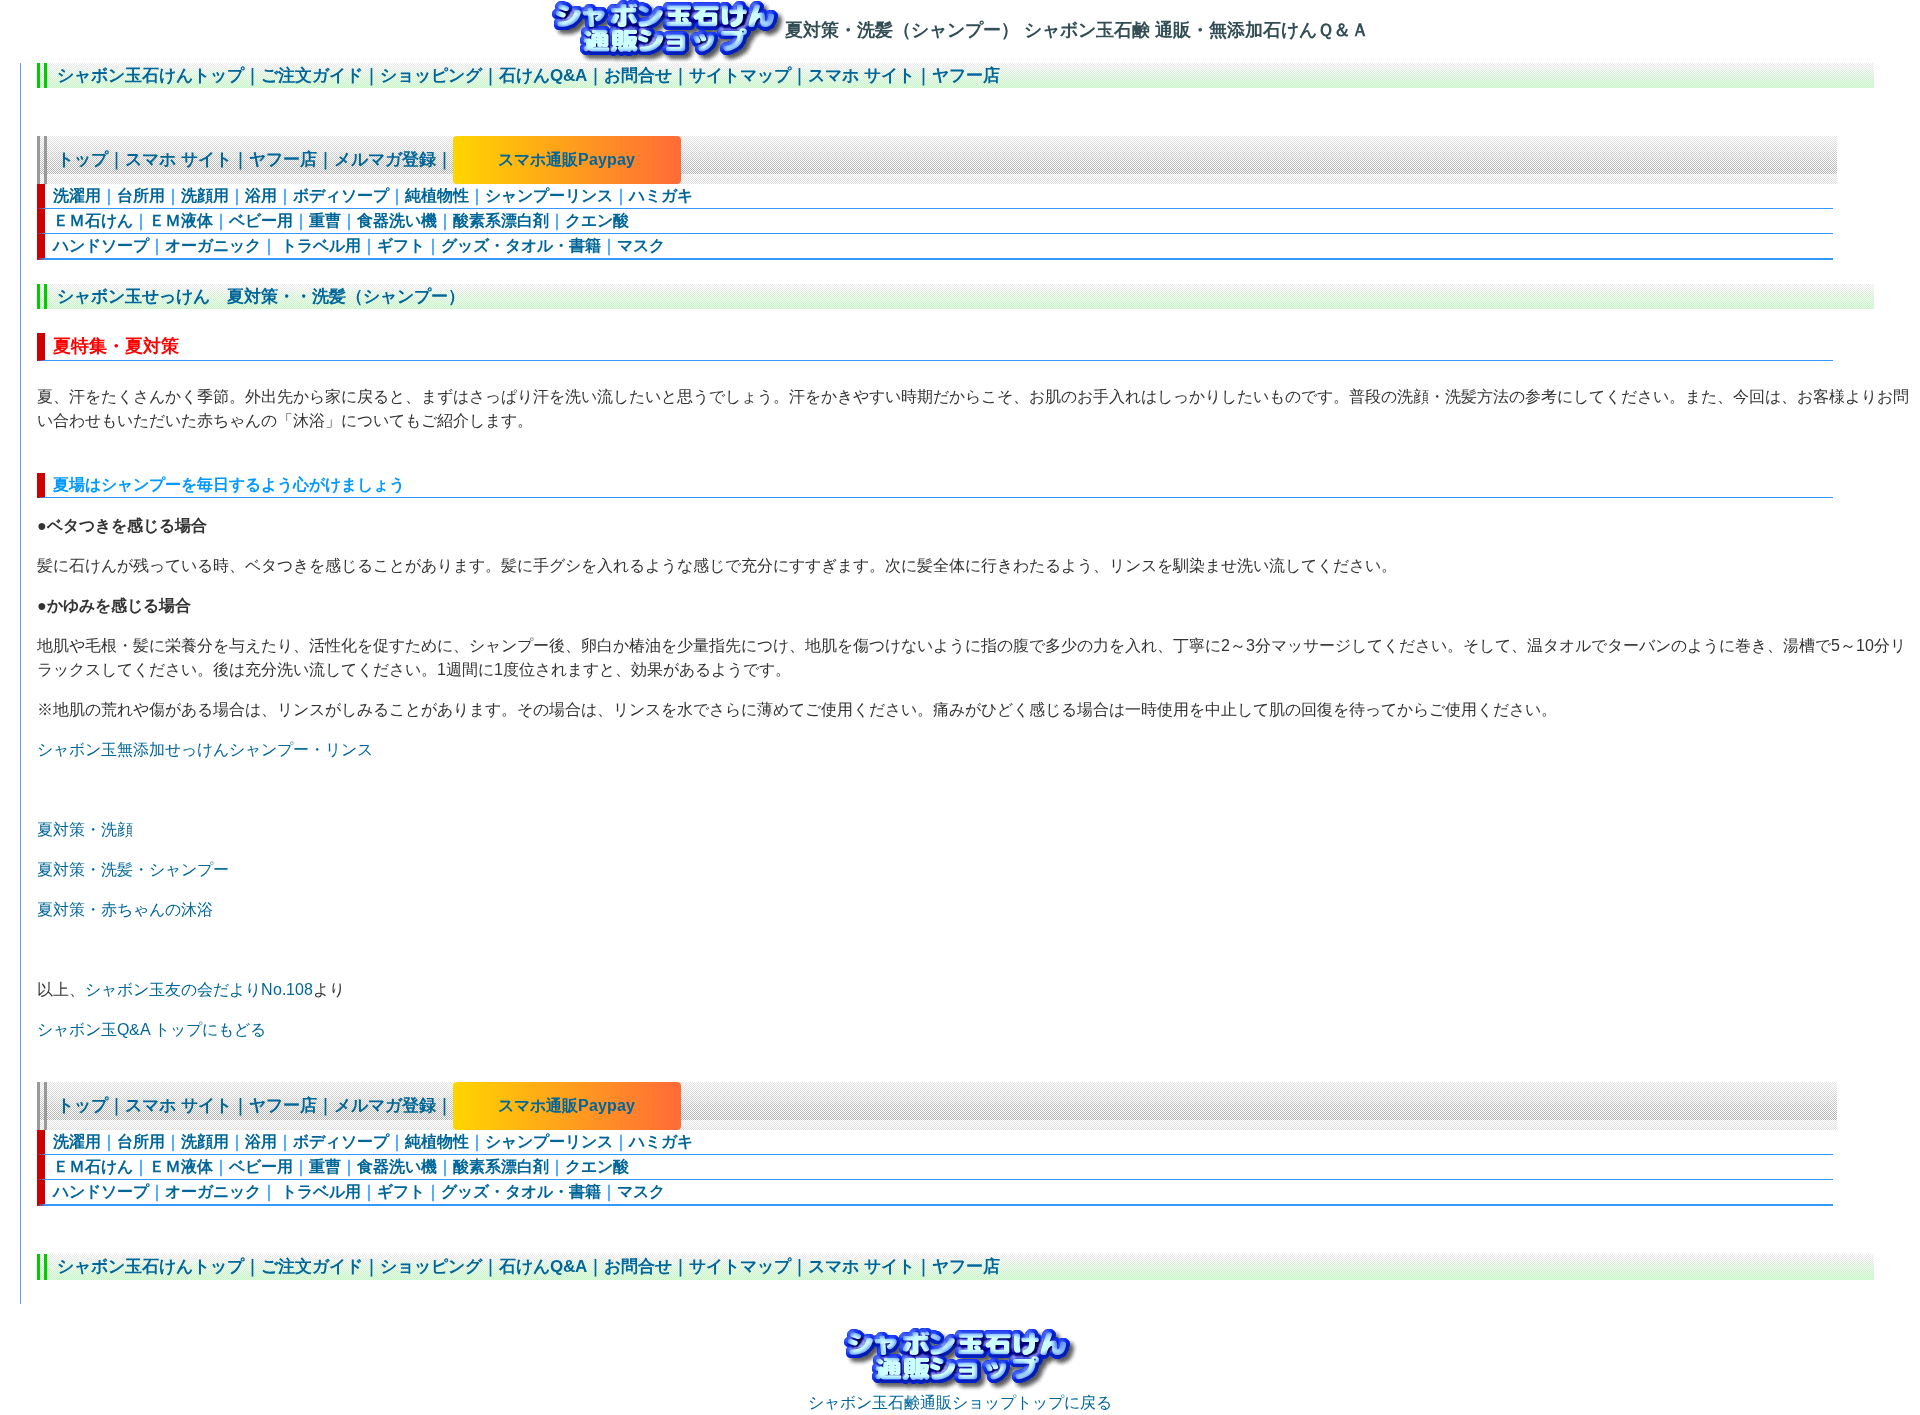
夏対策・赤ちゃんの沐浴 (125, 909)
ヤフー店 (966, 75)
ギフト (401, 245)
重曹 (325, 220)
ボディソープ (341, 195)
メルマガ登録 (385, 159)
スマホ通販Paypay (566, 159)
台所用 (141, 195)
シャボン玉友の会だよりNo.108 (199, 989)
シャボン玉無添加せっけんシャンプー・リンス (205, 749)
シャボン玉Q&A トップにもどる (151, 1029)
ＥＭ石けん (93, 220)
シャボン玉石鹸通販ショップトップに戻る (960, 1402)
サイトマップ (740, 75)
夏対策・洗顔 (85, 829)
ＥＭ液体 (181, 220)
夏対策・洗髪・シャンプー (133, 869)
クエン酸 (597, 220)
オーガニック (213, 245)
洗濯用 (77, 195)
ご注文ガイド (312, 75)
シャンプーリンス (549, 195)
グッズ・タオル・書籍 (521, 245)
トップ (82, 159)
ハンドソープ (101, 245)
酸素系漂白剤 (501, 220)
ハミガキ (661, 195)
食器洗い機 (397, 220)
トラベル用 (319, 245)
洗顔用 (205, 195)
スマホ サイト (861, 75)
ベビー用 (261, 220)
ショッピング (431, 75)
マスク (641, 245)
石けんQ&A (543, 75)
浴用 (261, 195)
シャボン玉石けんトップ (150, 75)
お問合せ (638, 75)
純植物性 (437, 195)
